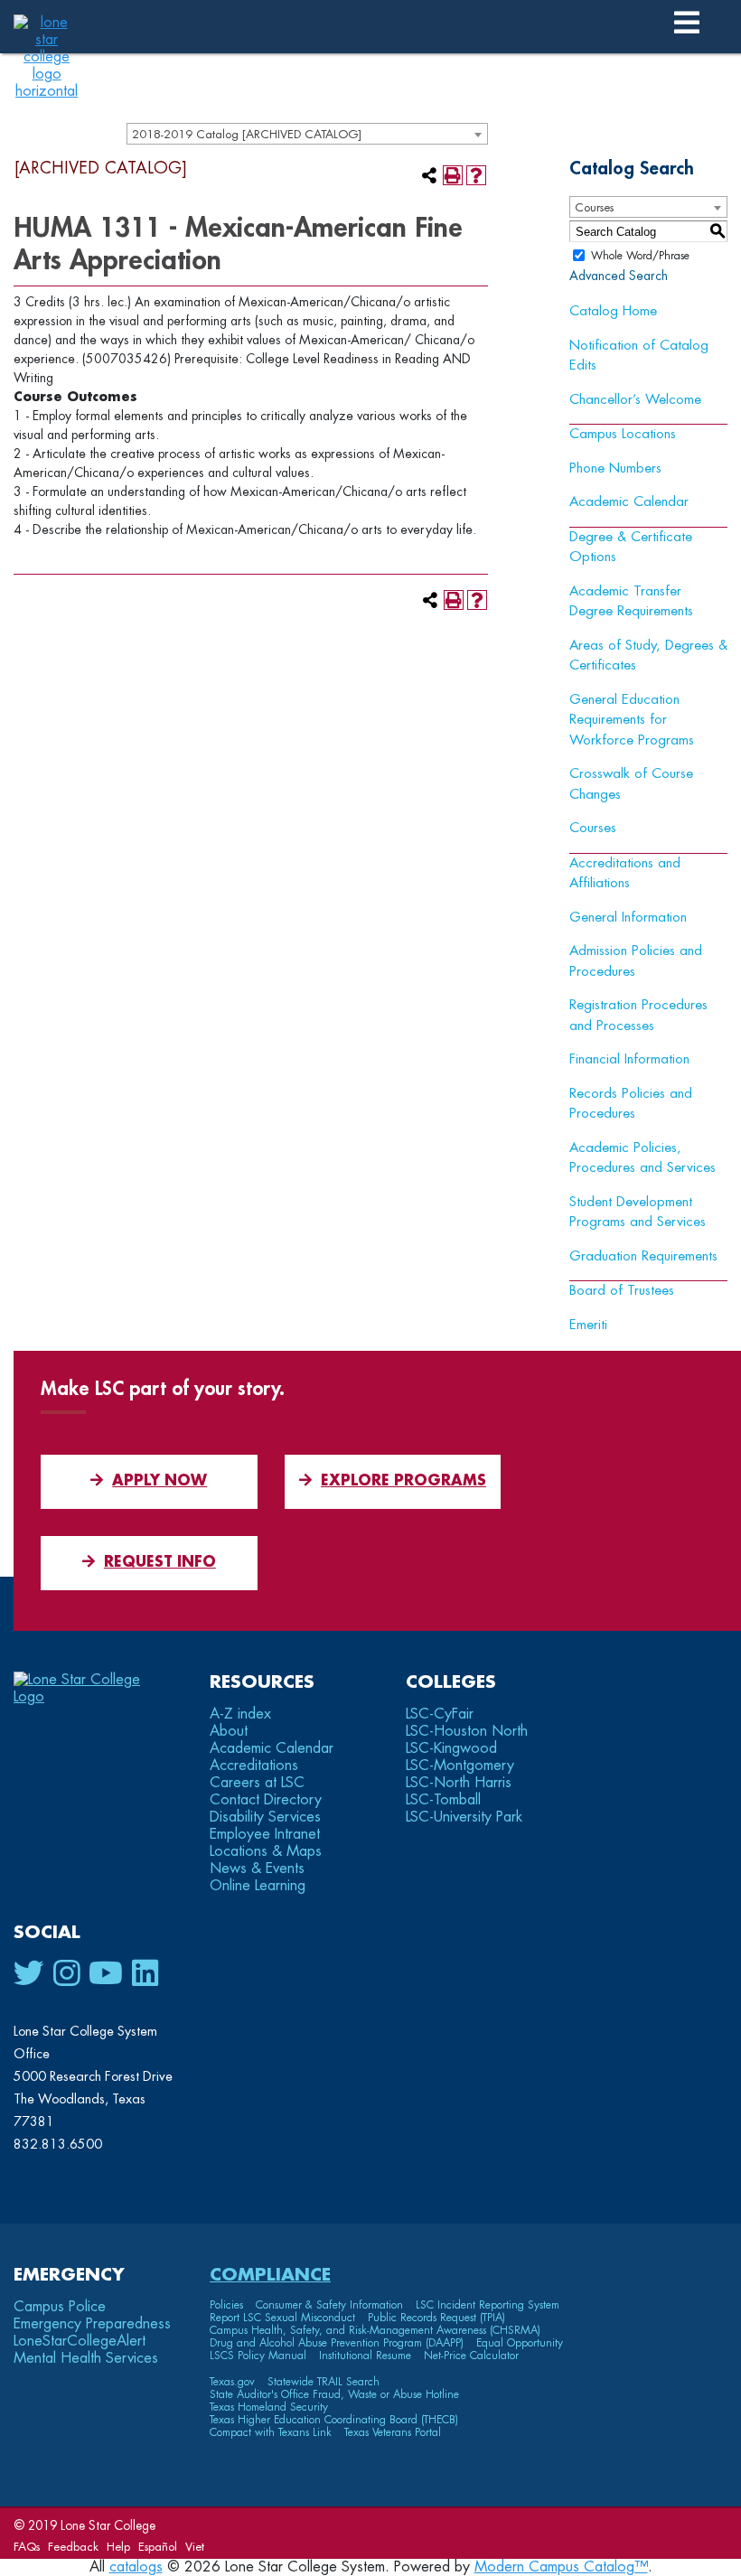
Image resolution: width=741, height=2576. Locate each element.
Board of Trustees (622, 1291)
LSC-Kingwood (451, 1748)
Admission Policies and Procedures (636, 961)
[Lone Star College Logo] (93, 1697)
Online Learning (258, 1886)
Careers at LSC (257, 1783)
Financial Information (629, 1059)
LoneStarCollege (80, 2341)
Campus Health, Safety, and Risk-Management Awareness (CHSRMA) (375, 2330)
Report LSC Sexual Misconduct (282, 2318)
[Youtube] (106, 1974)
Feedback (73, 2547)
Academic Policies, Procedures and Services (643, 1158)
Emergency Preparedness (92, 2324)
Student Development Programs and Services (638, 1213)
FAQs (27, 2547)
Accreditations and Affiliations (625, 874)
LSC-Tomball (443, 1800)
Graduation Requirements (643, 1256)
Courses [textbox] (594, 207)
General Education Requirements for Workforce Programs (632, 720)
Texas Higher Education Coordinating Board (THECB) (334, 2420)
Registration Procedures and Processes (638, 1016)
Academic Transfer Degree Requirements (631, 602)
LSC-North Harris (459, 1783)
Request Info (160, 1562)
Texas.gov (232, 2382)
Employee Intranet (265, 1834)
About (229, 1731)
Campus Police (60, 2307)
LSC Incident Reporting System (488, 2305)
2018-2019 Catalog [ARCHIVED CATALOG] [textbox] (247, 134)
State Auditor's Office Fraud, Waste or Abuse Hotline (334, 2394)
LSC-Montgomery (460, 1766)
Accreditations (254, 1766)
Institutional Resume (365, 2356)
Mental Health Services (86, 2358)
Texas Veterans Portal (393, 2432)
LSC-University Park (464, 1817)
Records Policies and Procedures (631, 1104)
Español (158, 2547)
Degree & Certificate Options (631, 548)
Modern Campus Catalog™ (561, 2567)
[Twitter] (29, 1974)
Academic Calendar (629, 502)
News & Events (257, 1869)
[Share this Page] (429, 175)
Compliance (270, 2275)
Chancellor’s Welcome (635, 400)
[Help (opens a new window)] (476, 175)
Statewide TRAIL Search (324, 2382)
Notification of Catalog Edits (639, 356)
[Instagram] (66, 1974)
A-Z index (240, 1714)
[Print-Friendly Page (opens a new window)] (453, 175)
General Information (628, 918)
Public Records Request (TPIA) (436, 2318)
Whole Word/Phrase (640, 256)
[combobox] (307, 134)
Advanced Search (619, 276)
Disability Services (265, 1817)
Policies (226, 2305)
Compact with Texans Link (271, 2432)
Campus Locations (623, 434)
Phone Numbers (615, 468)
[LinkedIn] (145, 1974)
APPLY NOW (159, 1481)
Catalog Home (613, 311)
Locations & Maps (266, 1851)
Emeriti (588, 1325)
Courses (593, 828)
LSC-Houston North (467, 1731)
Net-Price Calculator (471, 2356)
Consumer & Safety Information (329, 2305)
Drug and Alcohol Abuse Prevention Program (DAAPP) (337, 2343)
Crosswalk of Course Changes (631, 784)
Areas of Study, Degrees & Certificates (648, 656)
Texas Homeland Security (269, 2407)
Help (118, 2547)
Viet (195, 2547)
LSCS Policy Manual (258, 2356)
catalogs (136, 2567)
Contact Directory (266, 1800)
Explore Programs (403, 1481)
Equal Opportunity (520, 2343)
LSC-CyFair (440, 1714)
